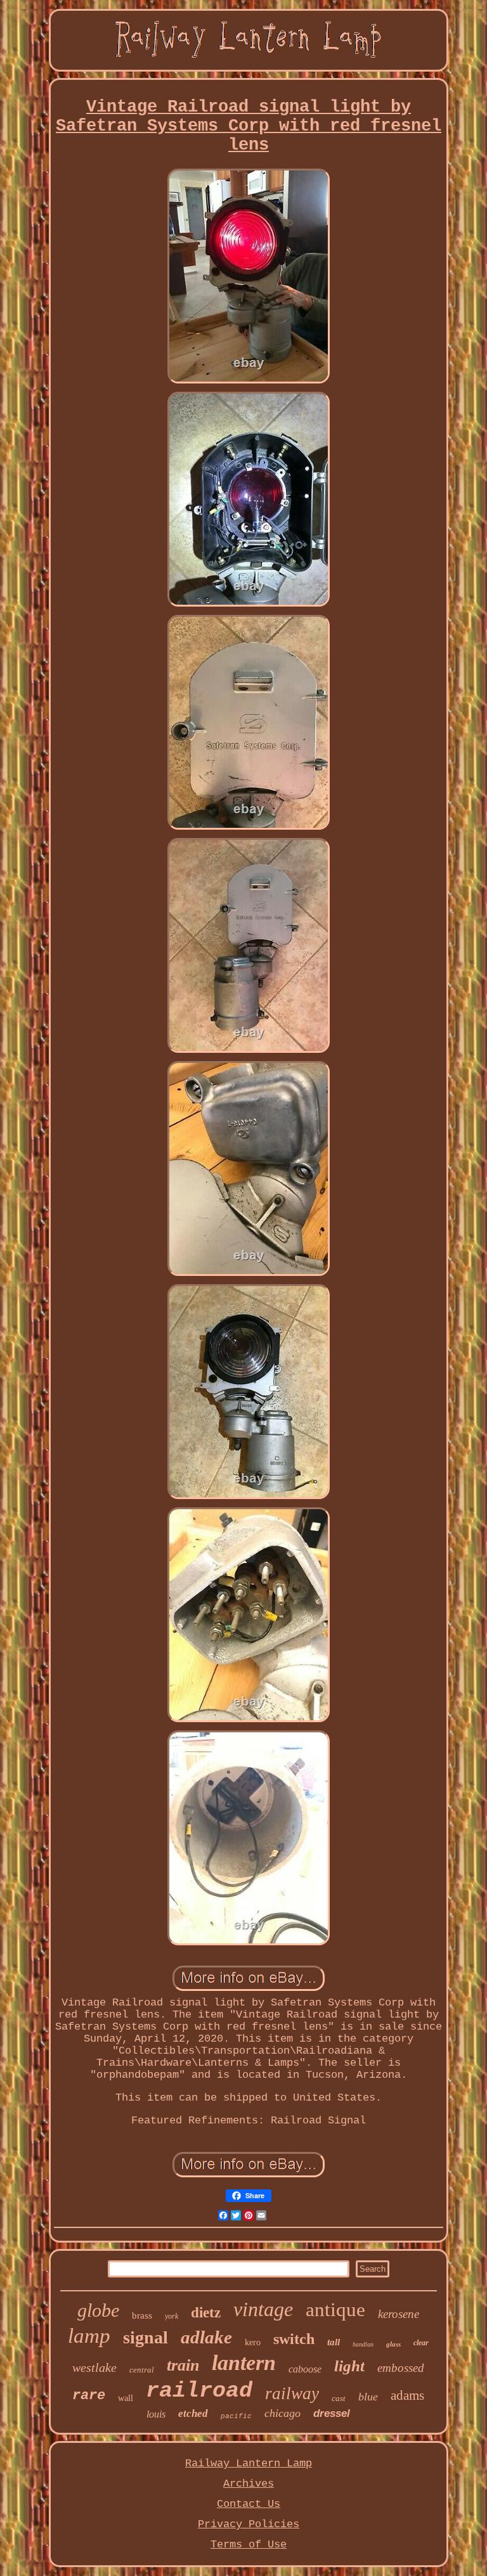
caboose (305, 2369)
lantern (244, 2363)
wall (126, 2398)
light (349, 2366)
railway (292, 2393)
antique (335, 2309)
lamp (89, 2336)
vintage (263, 2309)
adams (407, 2395)
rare (89, 2396)
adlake (206, 2337)
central (142, 2370)
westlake (94, 2367)
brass (142, 2315)
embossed (401, 2368)
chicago (282, 2413)
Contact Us (249, 2504)
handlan (363, 2344)
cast (339, 2398)
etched (193, 2413)
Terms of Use (249, 2545)
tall (334, 2342)
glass (393, 2344)
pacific (236, 2416)
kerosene (399, 2314)
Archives (249, 2484)
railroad (199, 2391)
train (183, 2365)
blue (368, 2397)
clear (421, 2343)
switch (294, 2339)
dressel (332, 2413)
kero (253, 2342)
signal (146, 2337)
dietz (206, 2313)
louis (156, 2414)
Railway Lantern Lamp (249, 2463)
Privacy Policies (249, 2524)
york (172, 2316)
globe (98, 2310)
